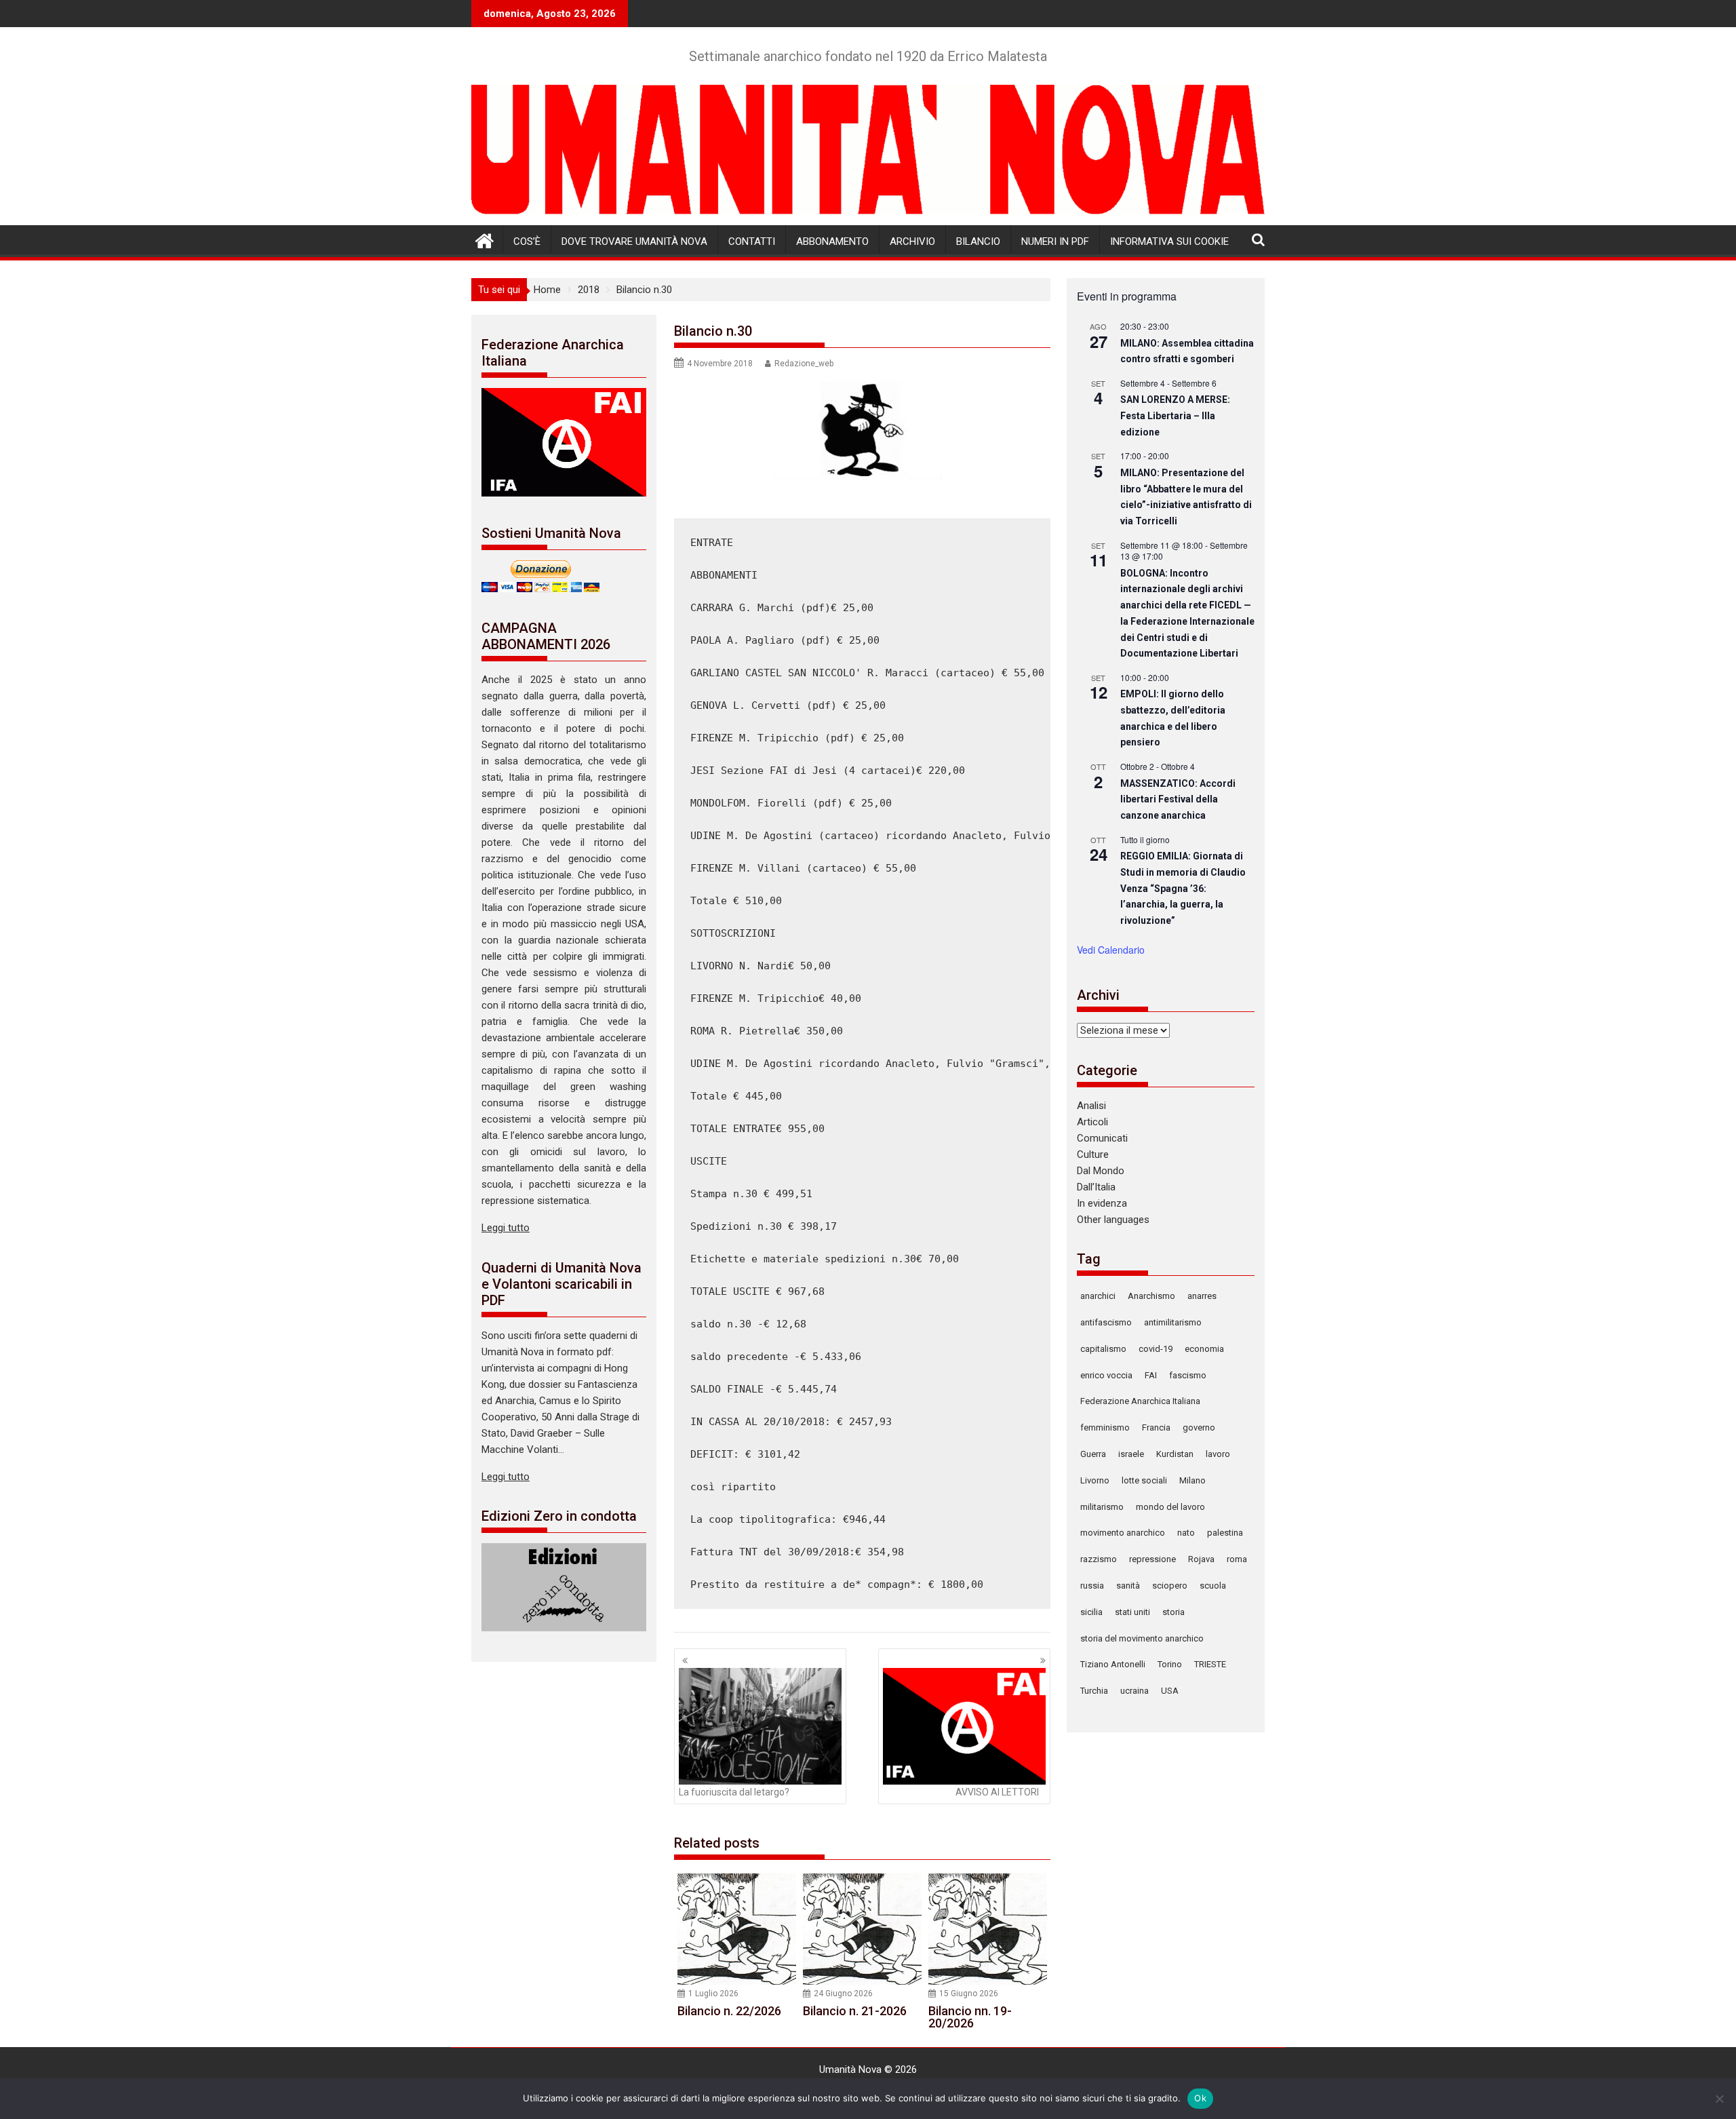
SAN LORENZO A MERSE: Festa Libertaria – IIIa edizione (1175, 415)
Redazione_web (804, 364)
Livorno (1095, 1480)
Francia (1156, 1427)
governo (1199, 1427)
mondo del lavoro (1170, 1507)
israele (1131, 1454)
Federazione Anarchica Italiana (1140, 1401)
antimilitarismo (1173, 1322)
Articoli (1092, 1122)
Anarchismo (1151, 1296)
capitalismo (1103, 1349)
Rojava (1201, 1559)
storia (1173, 1612)
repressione (1152, 1559)
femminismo (1105, 1427)
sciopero (1170, 1586)
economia (1204, 1349)
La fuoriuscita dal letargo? (734, 1792)
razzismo (1099, 1559)
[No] (1719, 2099)
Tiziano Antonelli (1113, 1664)
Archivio (912, 241)
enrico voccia (1106, 1375)
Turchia (1094, 1691)
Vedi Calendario (1111, 950)
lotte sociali (1144, 1480)
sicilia (1091, 1612)
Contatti (752, 241)
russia (1092, 1586)
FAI (1151, 1375)
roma (1237, 1559)
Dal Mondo (1101, 1171)
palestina (1225, 1533)
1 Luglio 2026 (713, 1994)
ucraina (1135, 1691)
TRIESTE (1210, 1664)
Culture (1093, 1154)
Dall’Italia (1096, 1187)
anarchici (1098, 1296)
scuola (1213, 1586)
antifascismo (1106, 1322)
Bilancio (978, 241)
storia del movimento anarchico (1142, 1638)
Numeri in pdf (1055, 241)
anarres (1202, 1296)
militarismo (1102, 1507)
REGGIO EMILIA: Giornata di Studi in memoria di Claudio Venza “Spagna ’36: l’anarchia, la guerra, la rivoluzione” (1183, 888)
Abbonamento (832, 241)
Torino (1170, 1664)
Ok (1200, 2098)
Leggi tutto (506, 1228)
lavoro (1218, 1454)
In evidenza (1102, 1203)
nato (1186, 1533)
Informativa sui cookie (1169, 241)
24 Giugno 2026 (843, 1994)
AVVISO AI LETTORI (997, 1792)
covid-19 (1156, 1349)
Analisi (1091, 1106)
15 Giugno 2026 (969, 1994)
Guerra (1093, 1454)
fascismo (1188, 1375)
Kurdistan (1175, 1454)
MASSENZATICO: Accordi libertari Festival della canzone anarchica (1178, 799)
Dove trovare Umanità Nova (634, 241)
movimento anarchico (1123, 1533)
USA (1170, 1691)
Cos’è (527, 241)
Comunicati (1102, 1138)
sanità (1128, 1586)
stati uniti (1132, 1612)
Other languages (1113, 1220)
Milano (1192, 1480)
